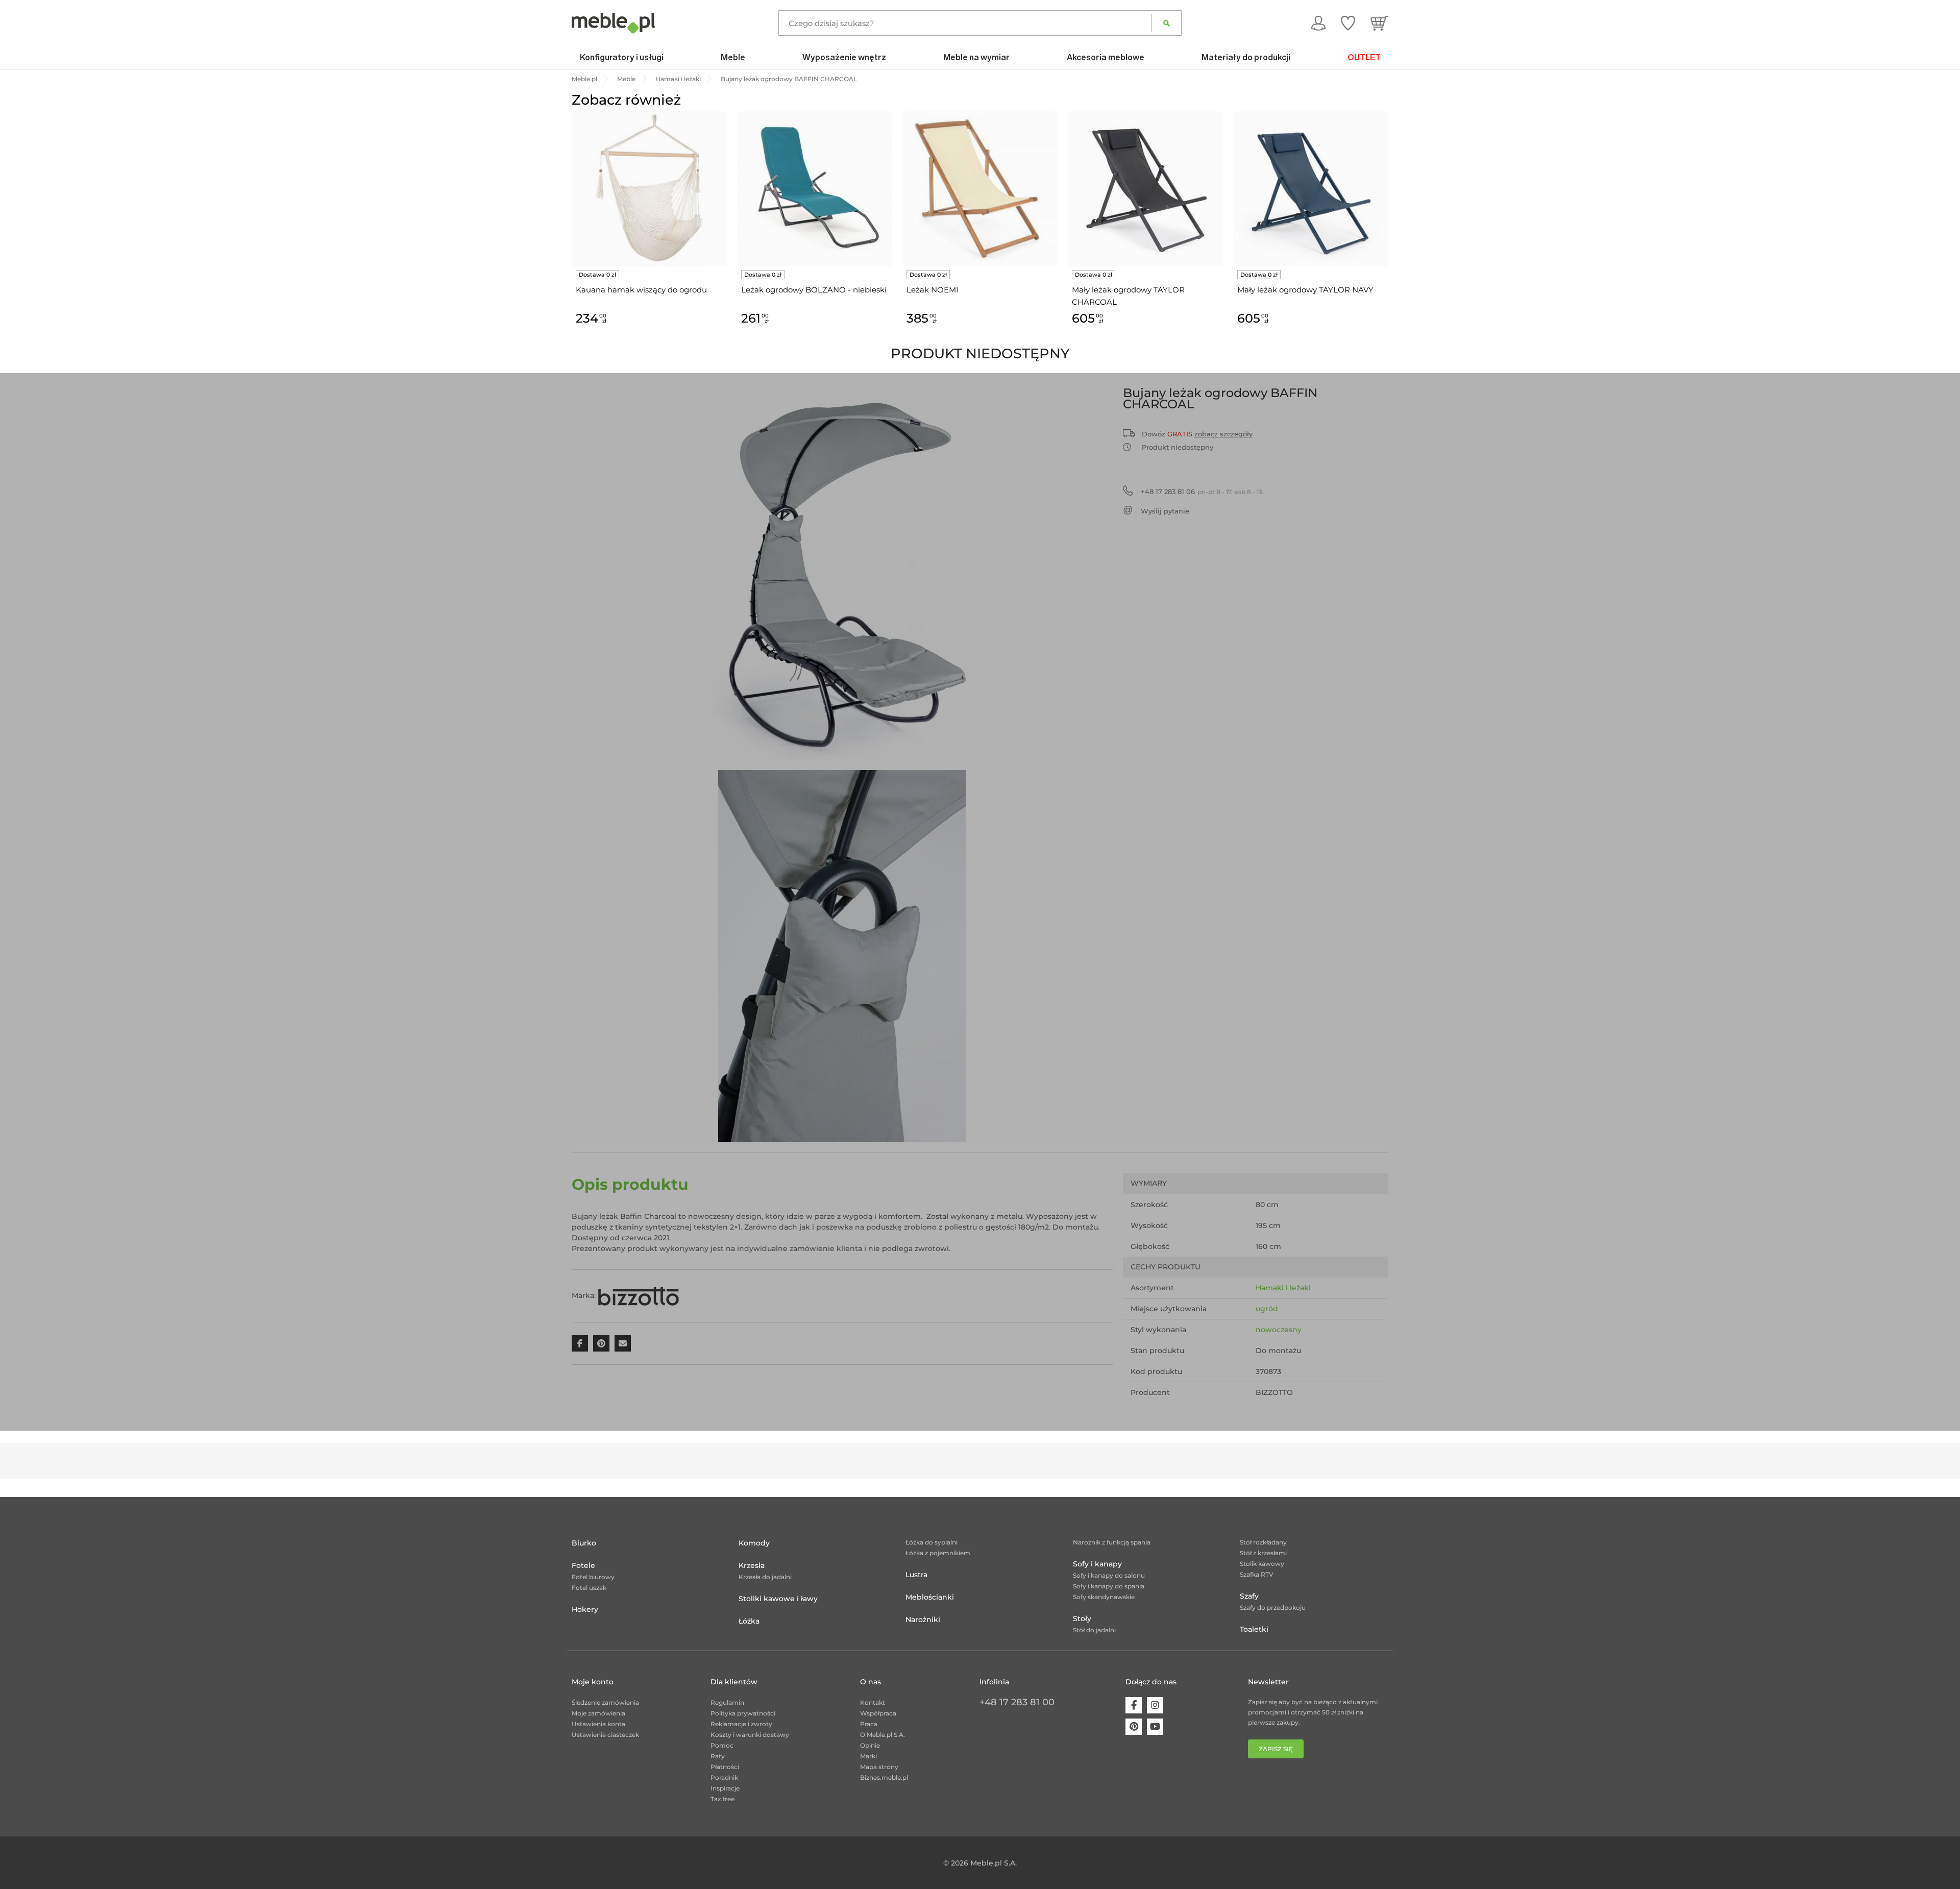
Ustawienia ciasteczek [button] (605, 1735)
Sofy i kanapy (1097, 1564)
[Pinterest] (1134, 1727)
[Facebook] (1134, 1705)
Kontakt (873, 1702)
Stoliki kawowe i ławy (778, 1599)
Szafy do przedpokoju (1273, 1608)
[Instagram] (1155, 1705)
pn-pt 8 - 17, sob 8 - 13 (1202, 492)
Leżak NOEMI (933, 290)
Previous (569, 230)
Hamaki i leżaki (1283, 1288)
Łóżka (749, 1621)
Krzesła (752, 1565)
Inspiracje (725, 1788)
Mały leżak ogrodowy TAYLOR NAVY (1305, 290)
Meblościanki (930, 1597)
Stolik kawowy (1262, 1564)
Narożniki (923, 1620)
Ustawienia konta (598, 1724)
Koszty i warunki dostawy (750, 1735)
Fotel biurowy (593, 1577)
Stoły (1082, 1618)
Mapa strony (879, 1767)
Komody (754, 1543)
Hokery (585, 1609)
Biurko (584, 1543)
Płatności (725, 1767)
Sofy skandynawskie (1104, 1597)
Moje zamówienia (598, 1713)
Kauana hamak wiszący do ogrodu (641, 290)
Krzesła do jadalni (765, 1577)
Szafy (1249, 1596)
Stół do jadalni (1094, 1630)
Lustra (916, 1575)
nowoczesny (1279, 1330)
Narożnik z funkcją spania (1112, 1542)
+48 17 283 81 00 (1017, 1702)
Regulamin (727, 1702)
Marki (868, 1756)
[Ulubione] (1348, 23)
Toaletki (1254, 1629)
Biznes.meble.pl (884, 1777)
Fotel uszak (589, 1588)
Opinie (870, 1745)
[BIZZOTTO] (639, 1295)
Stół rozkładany (1263, 1542)
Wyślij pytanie (1165, 511)
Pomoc (722, 1745)
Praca (869, 1724)
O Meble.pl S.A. (883, 1735)
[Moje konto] (1318, 23)
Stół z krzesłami (1263, 1553)
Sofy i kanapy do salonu (1109, 1575)
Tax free (722, 1799)
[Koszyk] (1379, 23)
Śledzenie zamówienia (605, 1702)
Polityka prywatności (743, 1713)
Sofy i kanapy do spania (1109, 1586)
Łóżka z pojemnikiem (938, 1553)
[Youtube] (1155, 1727)
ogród (1267, 1309)
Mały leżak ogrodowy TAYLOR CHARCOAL (1128, 296)
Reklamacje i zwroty (741, 1724)
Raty (718, 1756)
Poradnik (724, 1777)
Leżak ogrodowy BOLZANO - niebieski (814, 290)
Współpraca (878, 1713)
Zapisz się (1276, 1749)
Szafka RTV (1257, 1574)
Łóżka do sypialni (932, 1542)
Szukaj (1167, 23)
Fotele (583, 1565)
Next (1391, 230)
